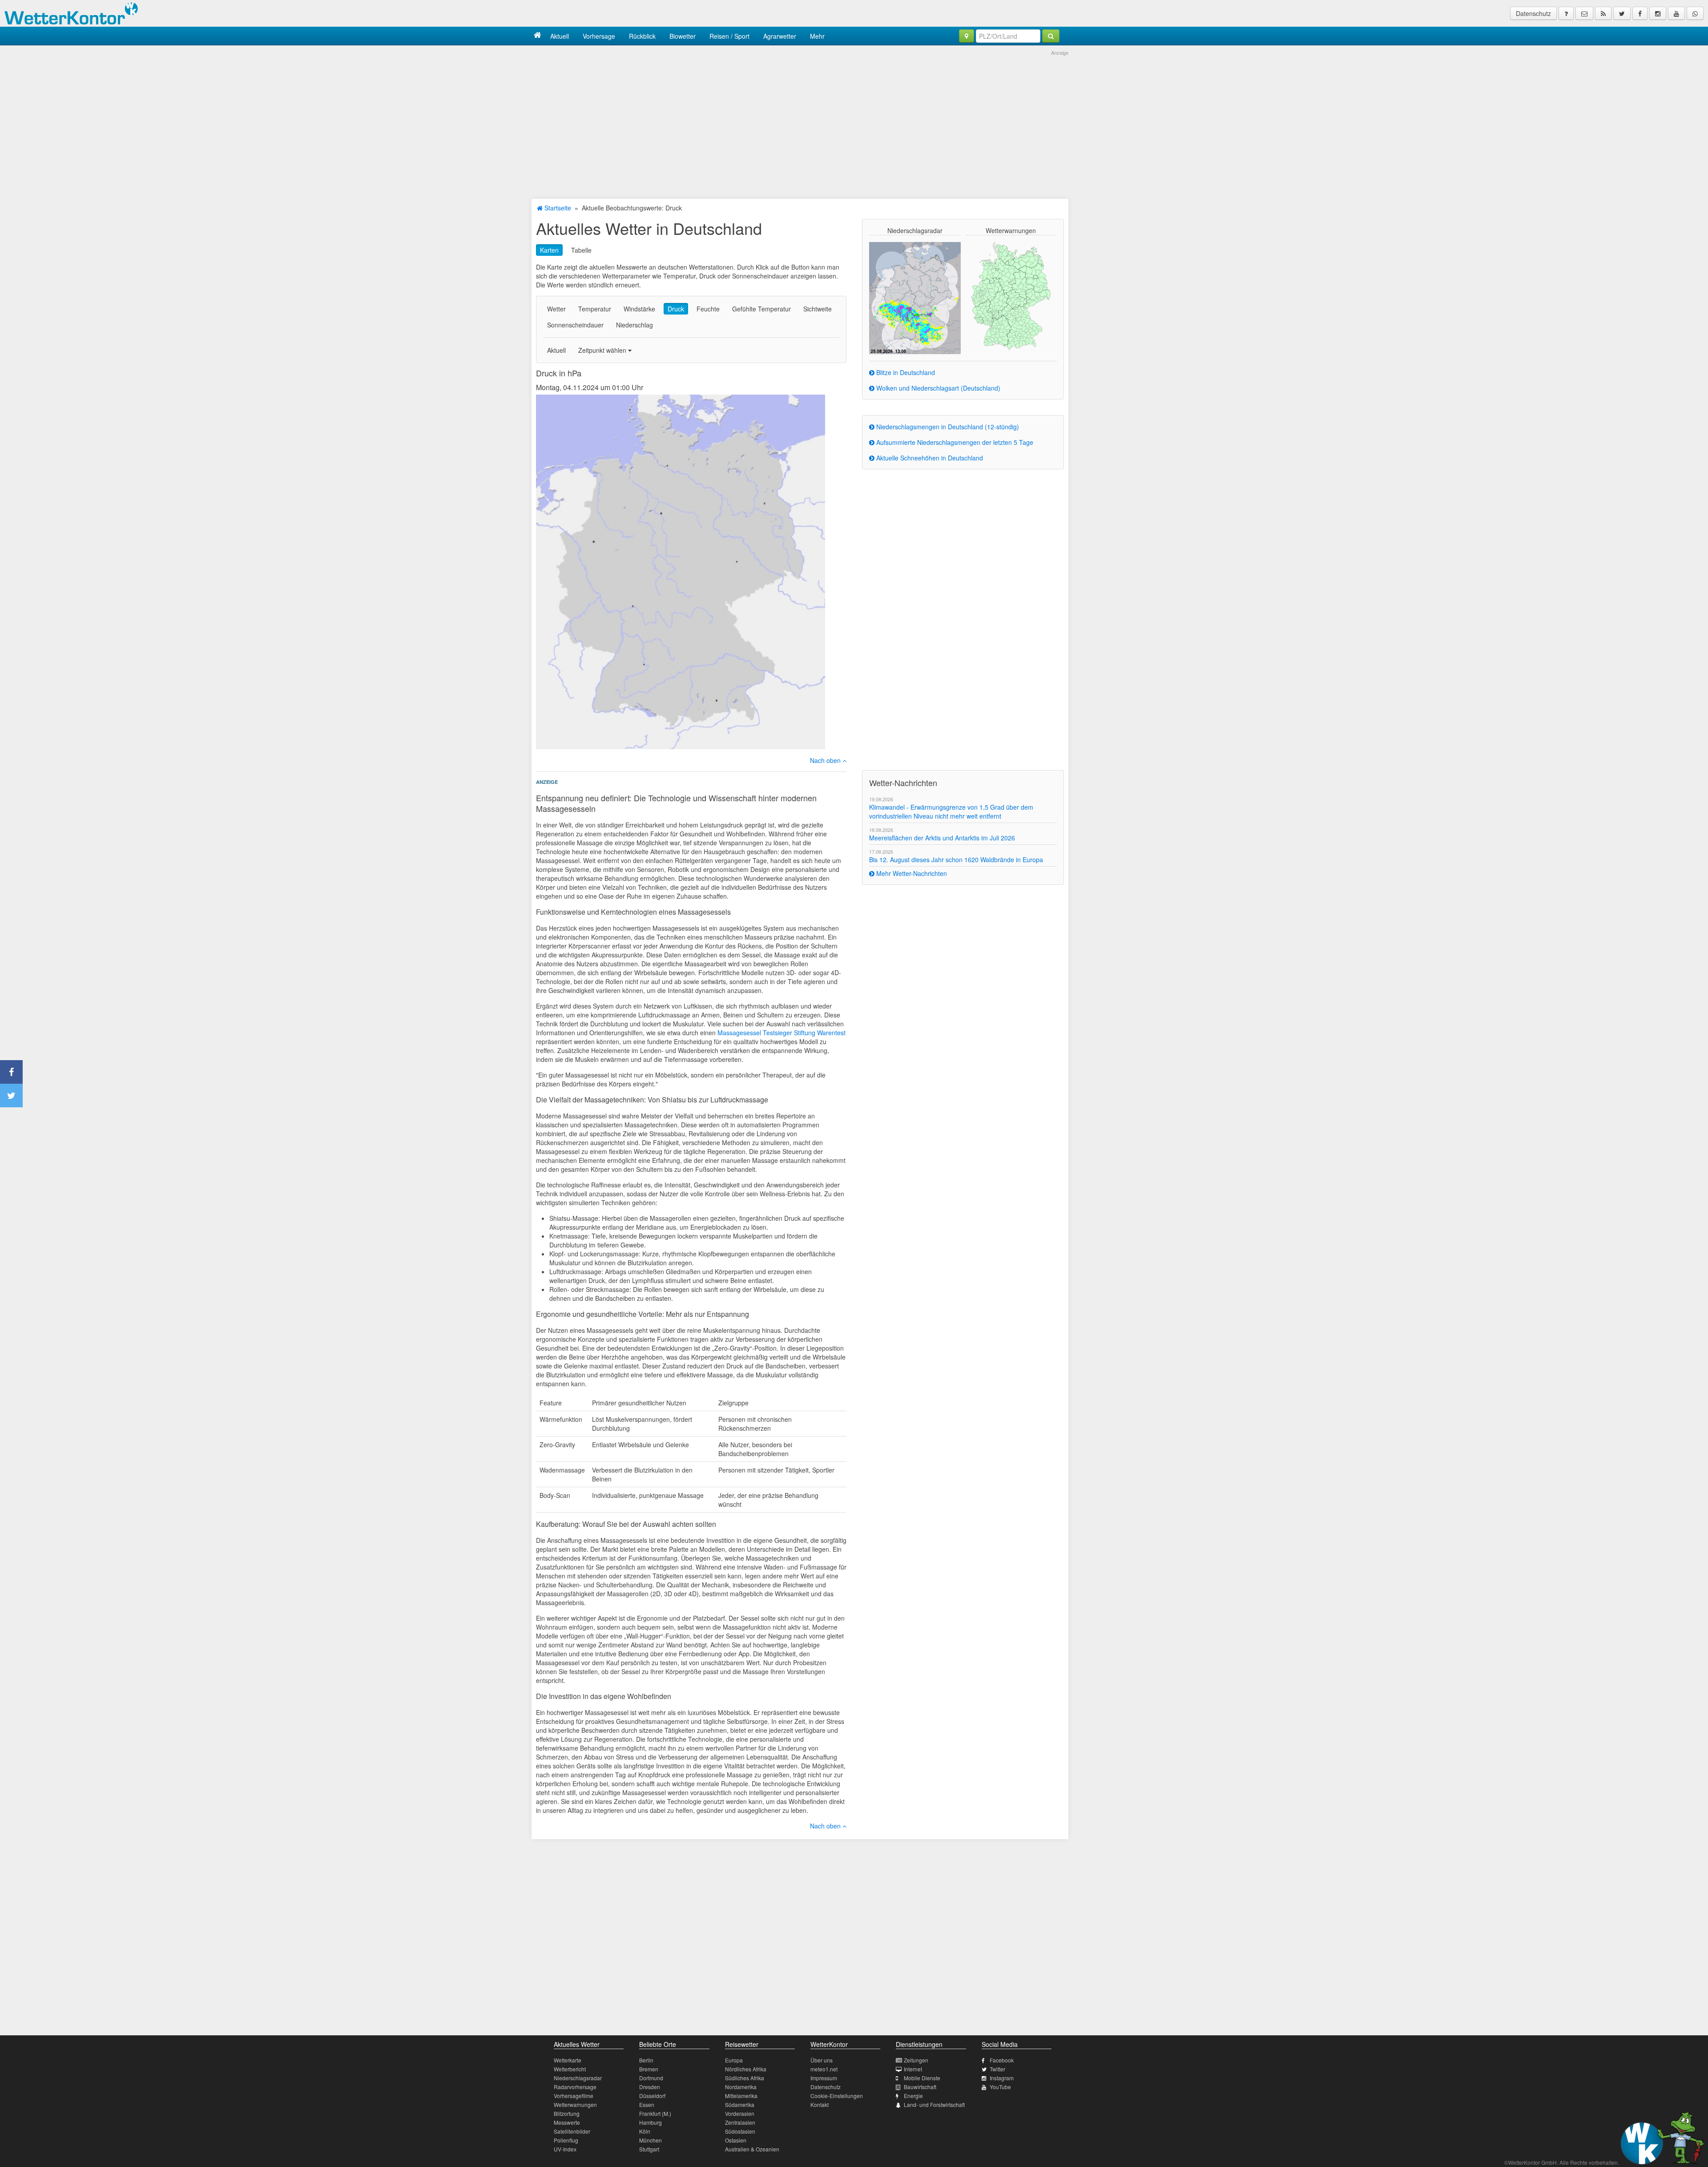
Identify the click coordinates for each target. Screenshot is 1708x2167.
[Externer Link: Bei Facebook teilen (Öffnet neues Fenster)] (11, 1072)
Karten (549, 250)
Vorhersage (599, 36)
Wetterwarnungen (575, 2104)
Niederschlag (634, 325)
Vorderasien (740, 2113)
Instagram (1002, 2078)
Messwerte (567, 2122)
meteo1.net (824, 2069)
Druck (676, 309)
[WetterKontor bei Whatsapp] (1695, 13)
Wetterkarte (568, 2060)
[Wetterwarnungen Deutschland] (1011, 295)
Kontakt (820, 2104)
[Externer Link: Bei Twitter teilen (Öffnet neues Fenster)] (11, 1096)
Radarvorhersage (575, 2087)
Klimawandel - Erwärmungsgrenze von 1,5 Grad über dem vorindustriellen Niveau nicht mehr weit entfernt (951, 811)
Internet (913, 2069)
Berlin (646, 2060)
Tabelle (581, 250)
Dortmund (651, 2078)
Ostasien (736, 2140)
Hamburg (651, 2122)
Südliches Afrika (745, 2078)
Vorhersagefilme (574, 2096)
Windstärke (639, 309)
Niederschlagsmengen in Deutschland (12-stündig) (947, 427)
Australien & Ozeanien (752, 2149)
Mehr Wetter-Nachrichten (911, 873)
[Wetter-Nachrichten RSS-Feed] (1603, 13)
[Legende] (1566, 13)
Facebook (1002, 2060)
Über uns (822, 2060)
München (651, 2140)
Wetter (556, 309)
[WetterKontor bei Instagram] (1658, 13)
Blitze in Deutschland (905, 372)
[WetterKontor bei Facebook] (1640, 13)
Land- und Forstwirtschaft (934, 2104)
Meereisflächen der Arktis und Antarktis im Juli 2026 (942, 838)
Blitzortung (567, 2113)
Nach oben (826, 760)
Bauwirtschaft (920, 2087)
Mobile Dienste (922, 2078)
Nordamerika (741, 2087)
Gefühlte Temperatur (761, 309)
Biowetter (683, 36)
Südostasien (740, 2131)
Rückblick (642, 36)
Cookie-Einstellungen (837, 2096)
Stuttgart (649, 2149)
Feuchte (708, 309)
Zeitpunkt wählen (603, 350)
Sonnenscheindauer (575, 325)
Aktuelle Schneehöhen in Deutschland (929, 458)
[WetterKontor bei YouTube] (1676, 13)
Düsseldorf (652, 2096)
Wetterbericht (570, 2069)
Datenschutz (1533, 13)
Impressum (824, 2078)
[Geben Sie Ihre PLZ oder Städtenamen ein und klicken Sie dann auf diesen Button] (1051, 36)
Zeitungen (916, 2060)
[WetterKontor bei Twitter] (1622, 13)
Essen (647, 2104)
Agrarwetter (780, 36)
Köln (645, 2131)
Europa (734, 2060)
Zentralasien (740, 2122)
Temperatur (595, 309)
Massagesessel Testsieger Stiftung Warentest (781, 1033)
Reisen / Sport (729, 36)
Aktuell (560, 36)
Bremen (649, 2069)
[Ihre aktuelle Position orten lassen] (967, 36)
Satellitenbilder (572, 2131)
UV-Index (565, 2149)
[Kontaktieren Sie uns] (1584, 13)
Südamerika (740, 2104)
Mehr (817, 36)
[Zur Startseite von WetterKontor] (538, 36)
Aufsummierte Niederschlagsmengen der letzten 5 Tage (954, 442)
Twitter (997, 2069)
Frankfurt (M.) (655, 2113)
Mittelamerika (741, 2096)
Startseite (557, 208)
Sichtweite (818, 309)
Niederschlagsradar (578, 2078)
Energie (913, 2096)
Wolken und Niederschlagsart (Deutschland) (937, 388)
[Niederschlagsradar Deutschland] (915, 297)
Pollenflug (566, 2140)
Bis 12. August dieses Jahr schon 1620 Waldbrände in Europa (956, 860)
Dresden (650, 2087)
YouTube (1000, 2087)
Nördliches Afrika (746, 2069)
